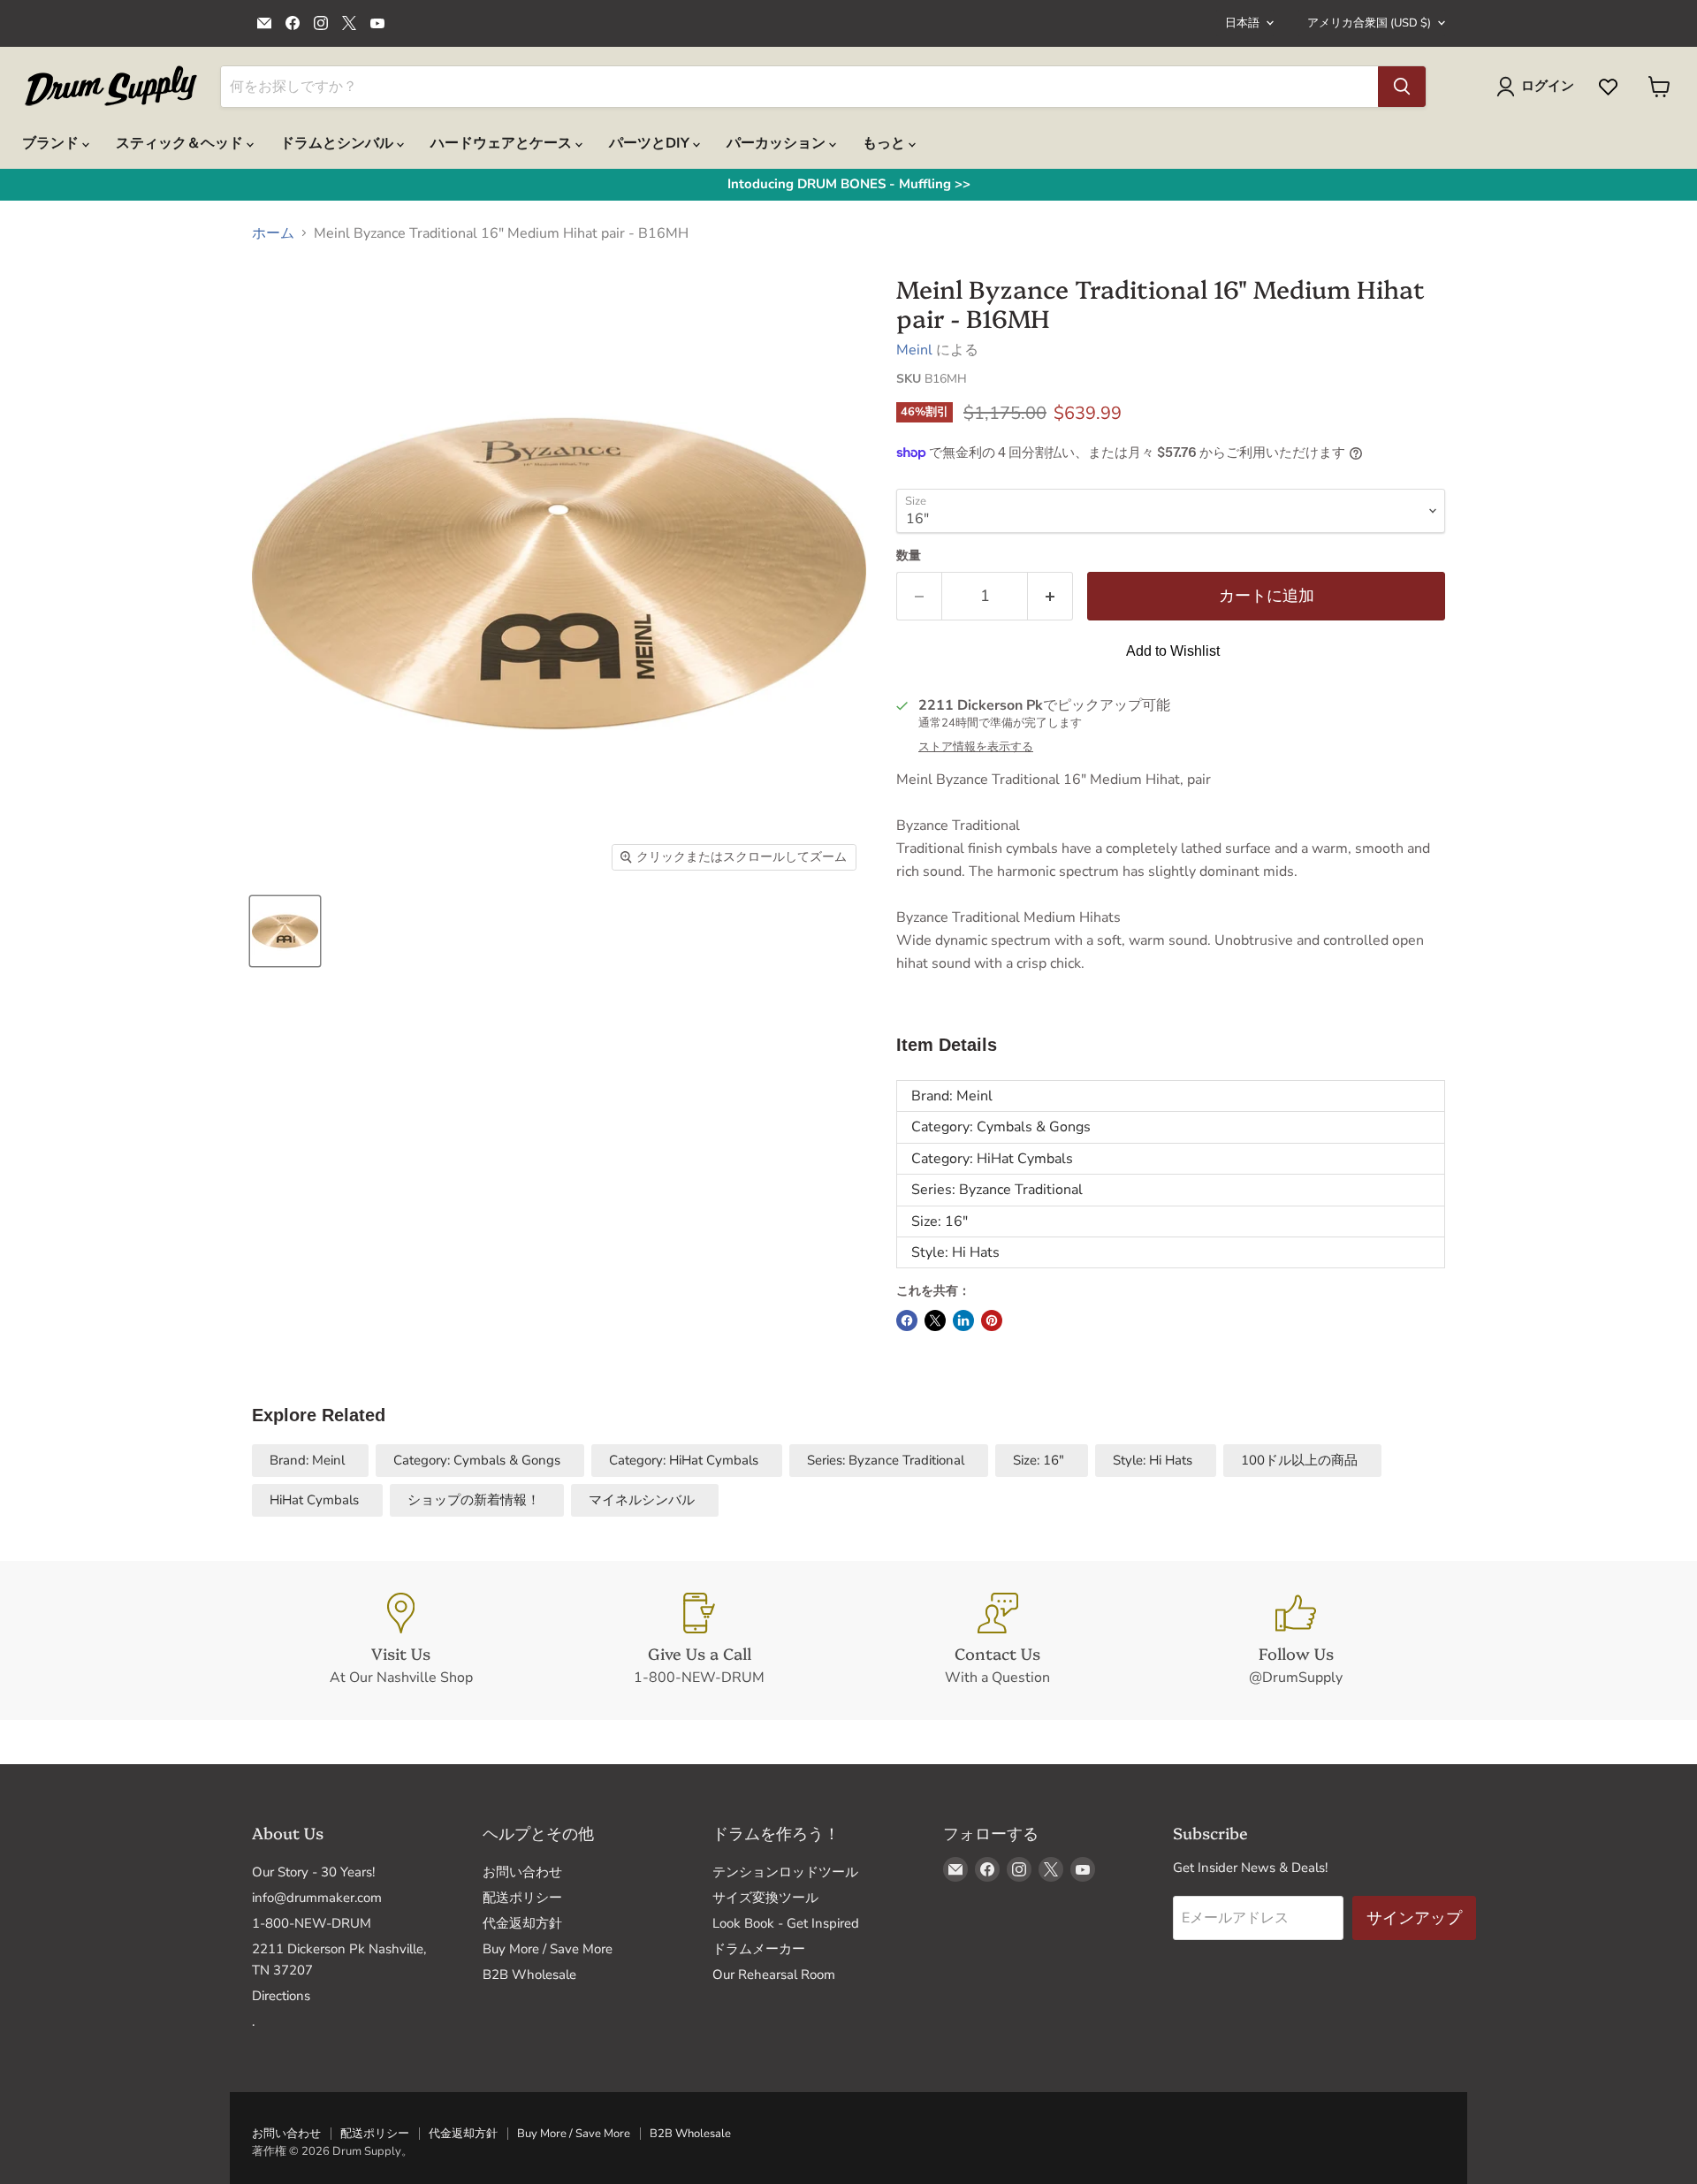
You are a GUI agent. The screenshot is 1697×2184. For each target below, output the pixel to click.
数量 (909, 556)
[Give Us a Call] (700, 1640)
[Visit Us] (401, 1640)
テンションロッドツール (785, 1872)
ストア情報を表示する (976, 747)
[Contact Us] (998, 1640)
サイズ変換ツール (765, 1898)
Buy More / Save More (548, 1949)
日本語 (1242, 23)
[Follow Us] (1297, 1640)
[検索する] (1402, 87)
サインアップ (1414, 1918)
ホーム (273, 233)
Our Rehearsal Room (774, 1975)
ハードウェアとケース (503, 143)
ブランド (52, 143)
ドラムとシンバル (339, 143)
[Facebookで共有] (907, 1320)
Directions (281, 1996)
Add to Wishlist (1173, 651)
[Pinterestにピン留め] (992, 1320)
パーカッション (778, 143)
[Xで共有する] (935, 1320)
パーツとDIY (651, 143)
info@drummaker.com (317, 1898)
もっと (886, 143)
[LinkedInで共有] (963, 1320)
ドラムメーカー (759, 1949)
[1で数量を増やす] (1050, 596)
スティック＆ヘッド (181, 143)
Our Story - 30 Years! (313, 1872)
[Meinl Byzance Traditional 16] (285, 931)
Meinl (914, 350)
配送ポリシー (522, 1898)
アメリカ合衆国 (1369, 23)
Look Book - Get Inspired (786, 1923)
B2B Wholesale (529, 1975)
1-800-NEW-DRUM (312, 1923)
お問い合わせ (522, 1872)
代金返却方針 (522, 1923)
